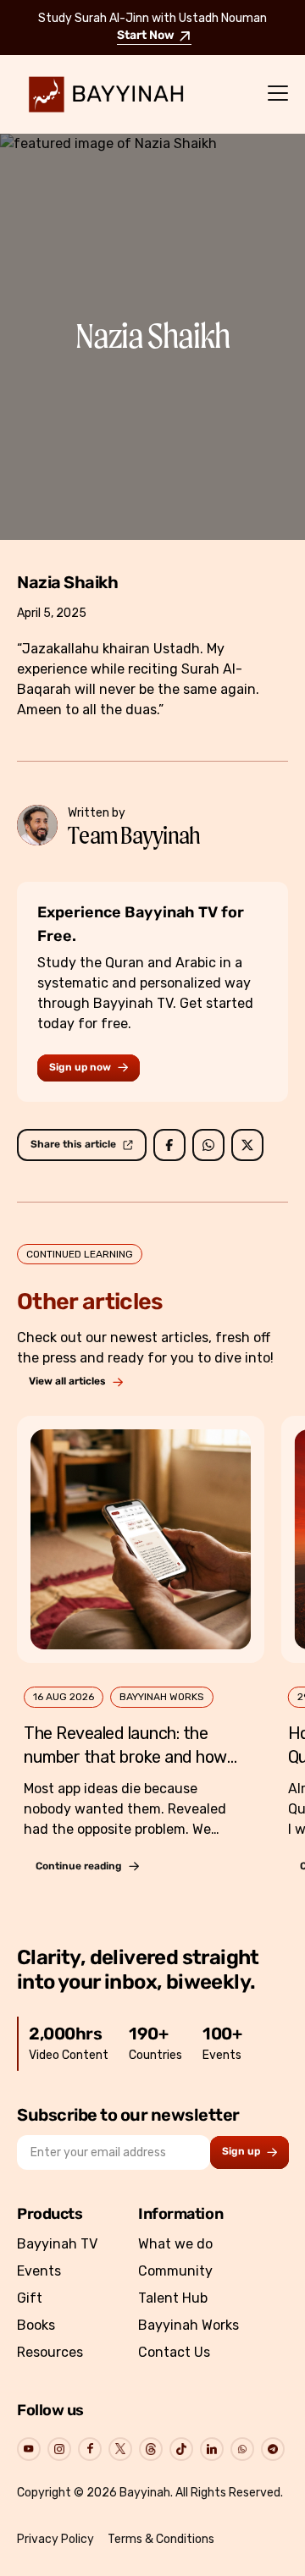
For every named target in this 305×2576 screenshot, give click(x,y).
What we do (175, 2244)
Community (175, 2271)
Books (36, 2325)
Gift (30, 2298)
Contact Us (174, 2352)
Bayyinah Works (189, 2325)
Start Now (146, 36)
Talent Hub (173, 2298)
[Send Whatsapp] (208, 1145)
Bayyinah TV (57, 2244)
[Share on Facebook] (169, 1145)
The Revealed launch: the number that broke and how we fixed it (125, 1757)
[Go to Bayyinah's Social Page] (29, 2449)
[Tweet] (247, 1145)
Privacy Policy (55, 2539)
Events (39, 2271)
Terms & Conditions (161, 2539)
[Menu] (278, 94)
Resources (50, 2352)
